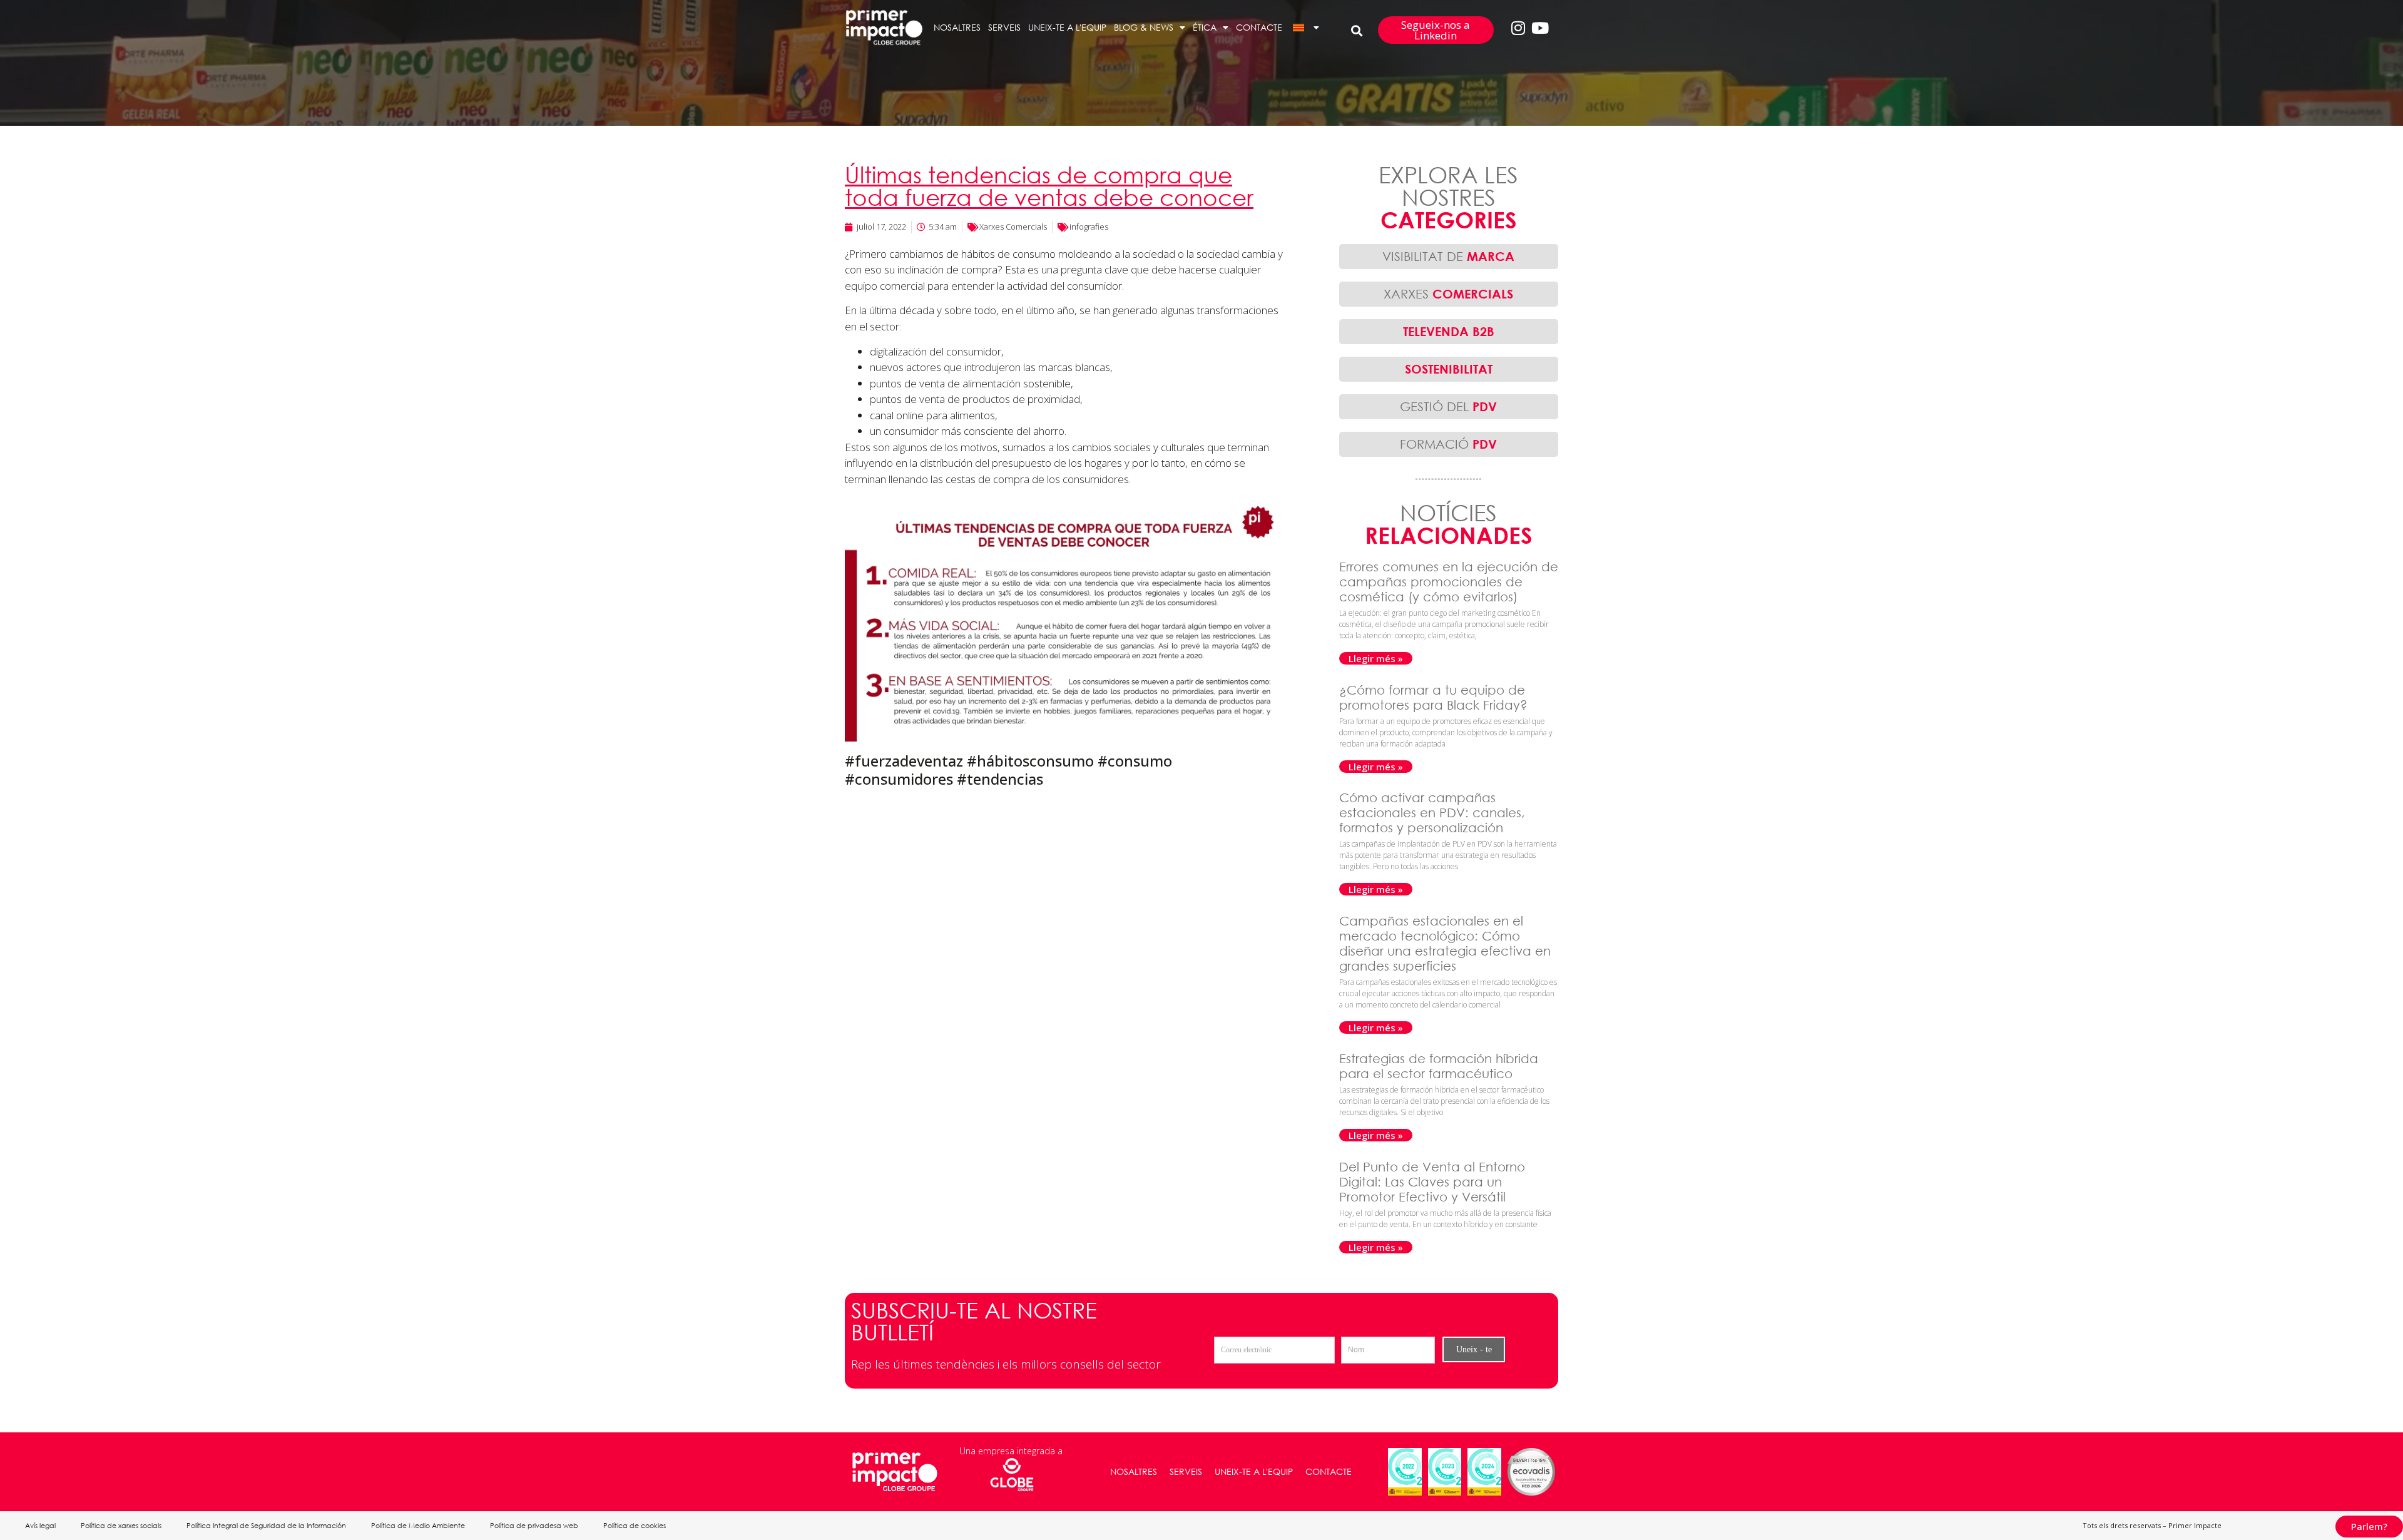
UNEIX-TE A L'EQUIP (1067, 27)
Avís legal (40, 1526)
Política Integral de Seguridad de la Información (266, 1526)
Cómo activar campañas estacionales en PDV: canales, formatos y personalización (1432, 813)
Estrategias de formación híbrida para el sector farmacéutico (1439, 1066)
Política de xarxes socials (121, 1526)
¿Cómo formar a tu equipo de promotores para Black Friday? (1435, 697)
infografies (1089, 227)
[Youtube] (1540, 28)
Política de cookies (635, 1526)
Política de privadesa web (534, 1526)
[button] (1357, 30)
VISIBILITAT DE (1448, 256)
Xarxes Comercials (1013, 227)
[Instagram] (1518, 28)
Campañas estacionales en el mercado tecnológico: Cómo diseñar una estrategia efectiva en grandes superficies (1445, 943)
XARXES (1448, 294)
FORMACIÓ (1448, 444)
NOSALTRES (957, 27)
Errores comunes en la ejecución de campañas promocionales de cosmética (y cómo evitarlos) (1449, 582)
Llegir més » (1376, 658)
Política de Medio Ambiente (418, 1526)
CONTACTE (1259, 27)
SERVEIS (1004, 27)
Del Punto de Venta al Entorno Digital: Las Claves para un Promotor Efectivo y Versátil (1432, 1182)
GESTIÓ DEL (1448, 406)
